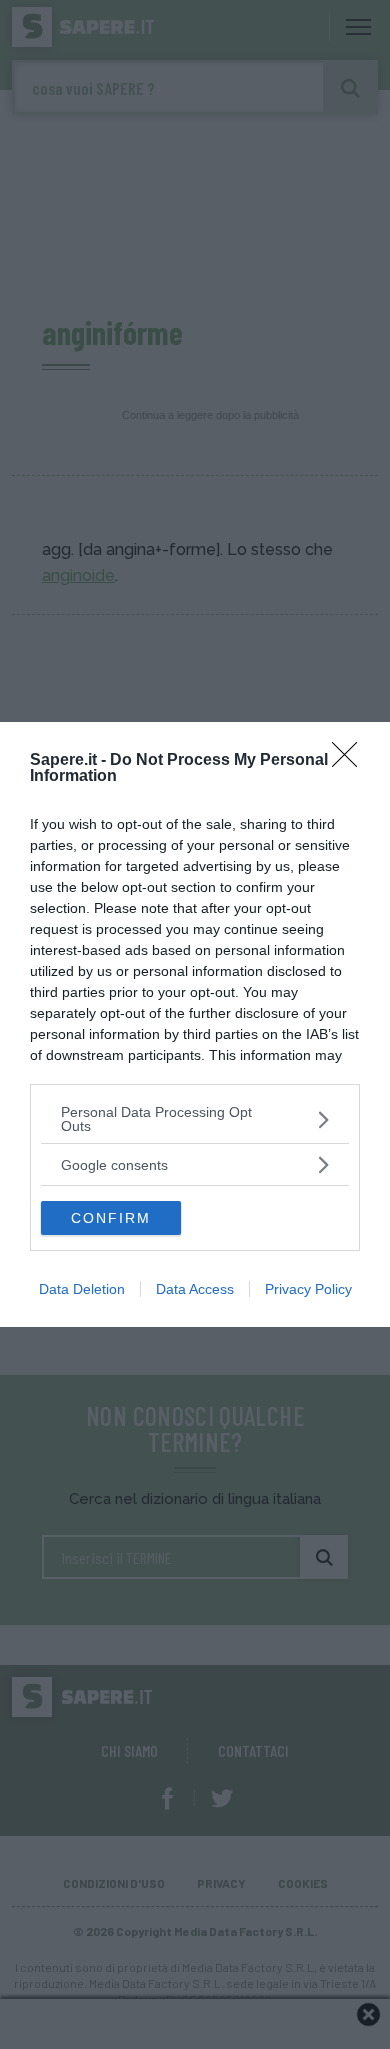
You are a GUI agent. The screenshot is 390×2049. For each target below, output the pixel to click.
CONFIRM (111, 1218)
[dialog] (195, 1024)
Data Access (195, 1289)
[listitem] (195, 1119)
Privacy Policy (308, 1289)
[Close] (351, 761)
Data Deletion (82, 1289)
